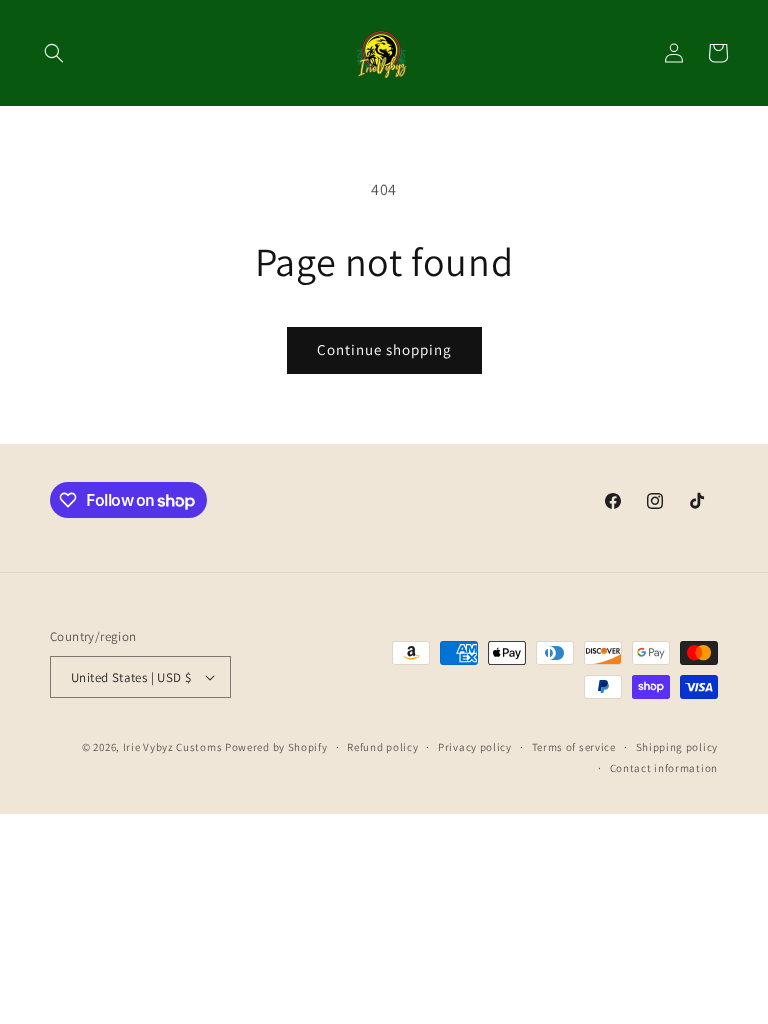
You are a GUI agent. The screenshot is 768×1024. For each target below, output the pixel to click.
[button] (54, 53)
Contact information (664, 768)
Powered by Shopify (276, 747)
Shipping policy (677, 747)
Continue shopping (384, 349)
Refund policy (382, 747)
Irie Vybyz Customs (174, 747)
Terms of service (574, 747)
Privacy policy (475, 747)
